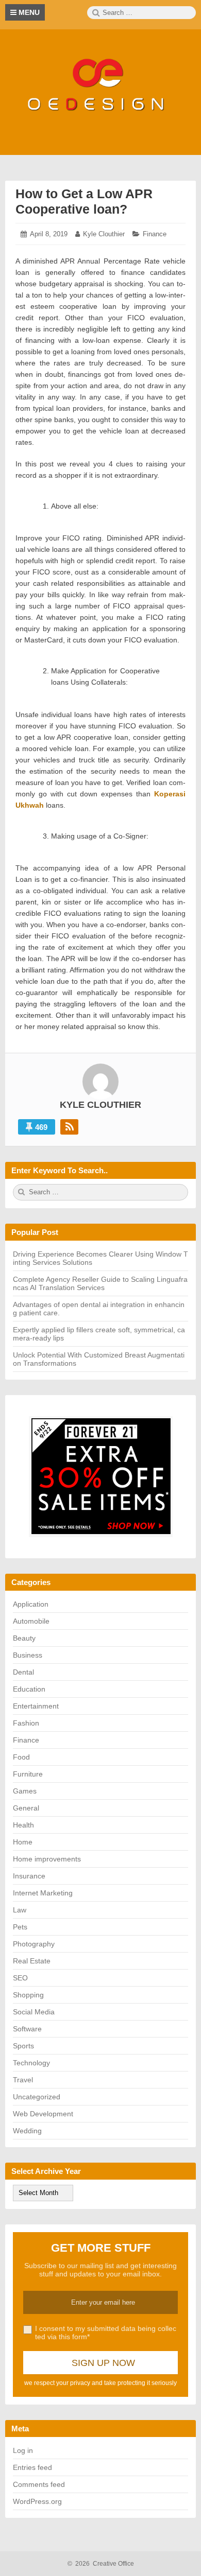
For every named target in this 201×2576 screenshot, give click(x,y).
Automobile (31, 1621)
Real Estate (32, 1961)
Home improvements (47, 1859)
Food (21, 1757)
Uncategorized (37, 2097)
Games (25, 1791)
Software (27, 2029)
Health (23, 1825)
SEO (20, 1978)
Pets (20, 1927)
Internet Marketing (43, 1893)
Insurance (29, 1876)
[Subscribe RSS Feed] (69, 1127)
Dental (23, 1672)
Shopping (28, 1995)
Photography (34, 1944)
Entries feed (32, 2467)
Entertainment (36, 1706)
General (26, 1808)
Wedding (27, 2131)
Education (29, 1689)
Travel (23, 2080)
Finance (155, 234)
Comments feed (39, 2484)
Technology (31, 2063)
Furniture (28, 1774)
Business (28, 1655)
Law (20, 1910)
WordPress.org (37, 2501)
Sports (23, 2046)
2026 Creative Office (101, 2564)
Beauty (24, 1638)
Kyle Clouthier (104, 234)
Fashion (26, 1723)
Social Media (34, 2012)
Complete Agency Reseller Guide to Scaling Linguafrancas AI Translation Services (100, 1283)
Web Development (43, 2114)
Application (31, 1604)
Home (23, 1842)
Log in (23, 2450)
